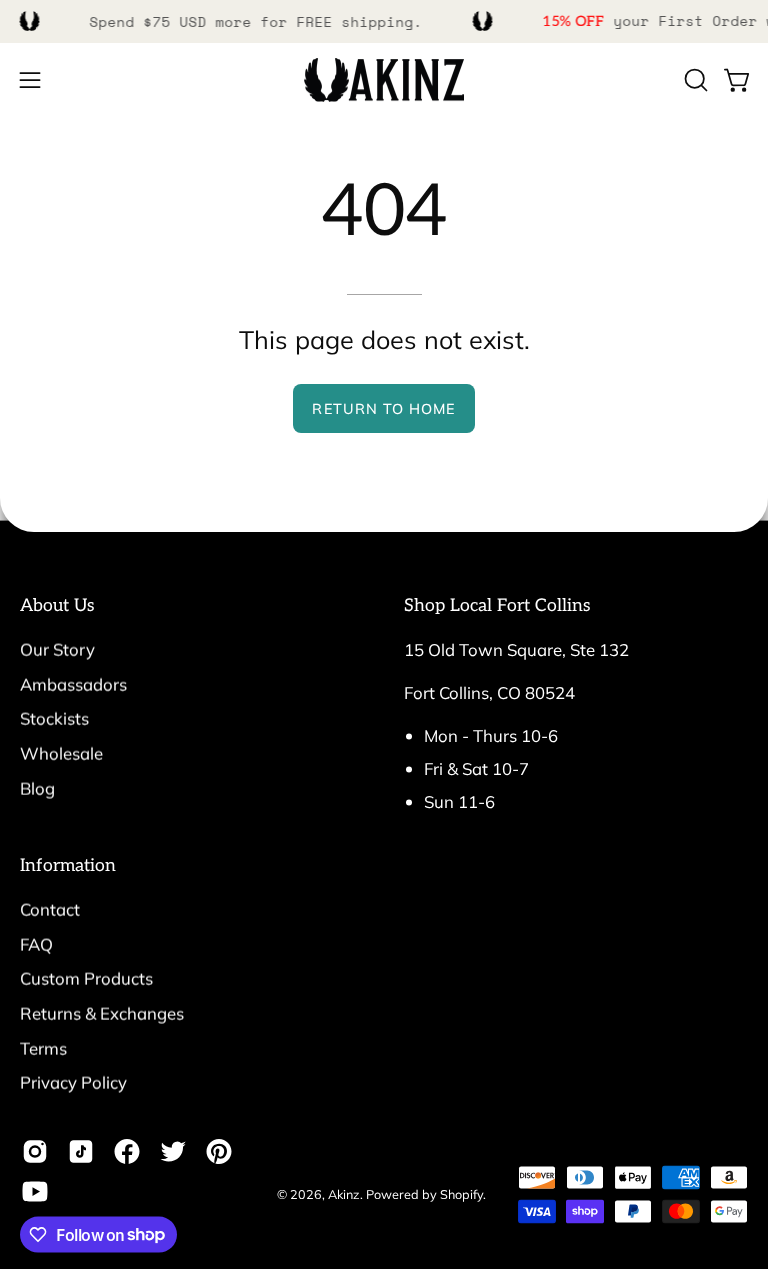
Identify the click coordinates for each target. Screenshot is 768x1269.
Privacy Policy (73, 1082)
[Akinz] (384, 80)
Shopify (461, 1193)
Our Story (57, 649)
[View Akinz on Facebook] (127, 1151)
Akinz (344, 1193)
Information (68, 865)
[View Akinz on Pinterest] (219, 1151)
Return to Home (383, 409)
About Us (57, 605)
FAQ (36, 943)
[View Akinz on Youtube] (35, 1191)
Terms (43, 1047)
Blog (37, 787)
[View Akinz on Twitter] (173, 1151)
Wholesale (61, 752)
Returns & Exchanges (102, 1013)
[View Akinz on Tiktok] (81, 1151)
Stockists (54, 718)
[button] (694, 80)
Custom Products (86, 978)
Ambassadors (73, 683)
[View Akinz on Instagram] (35, 1151)
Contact (50, 909)
